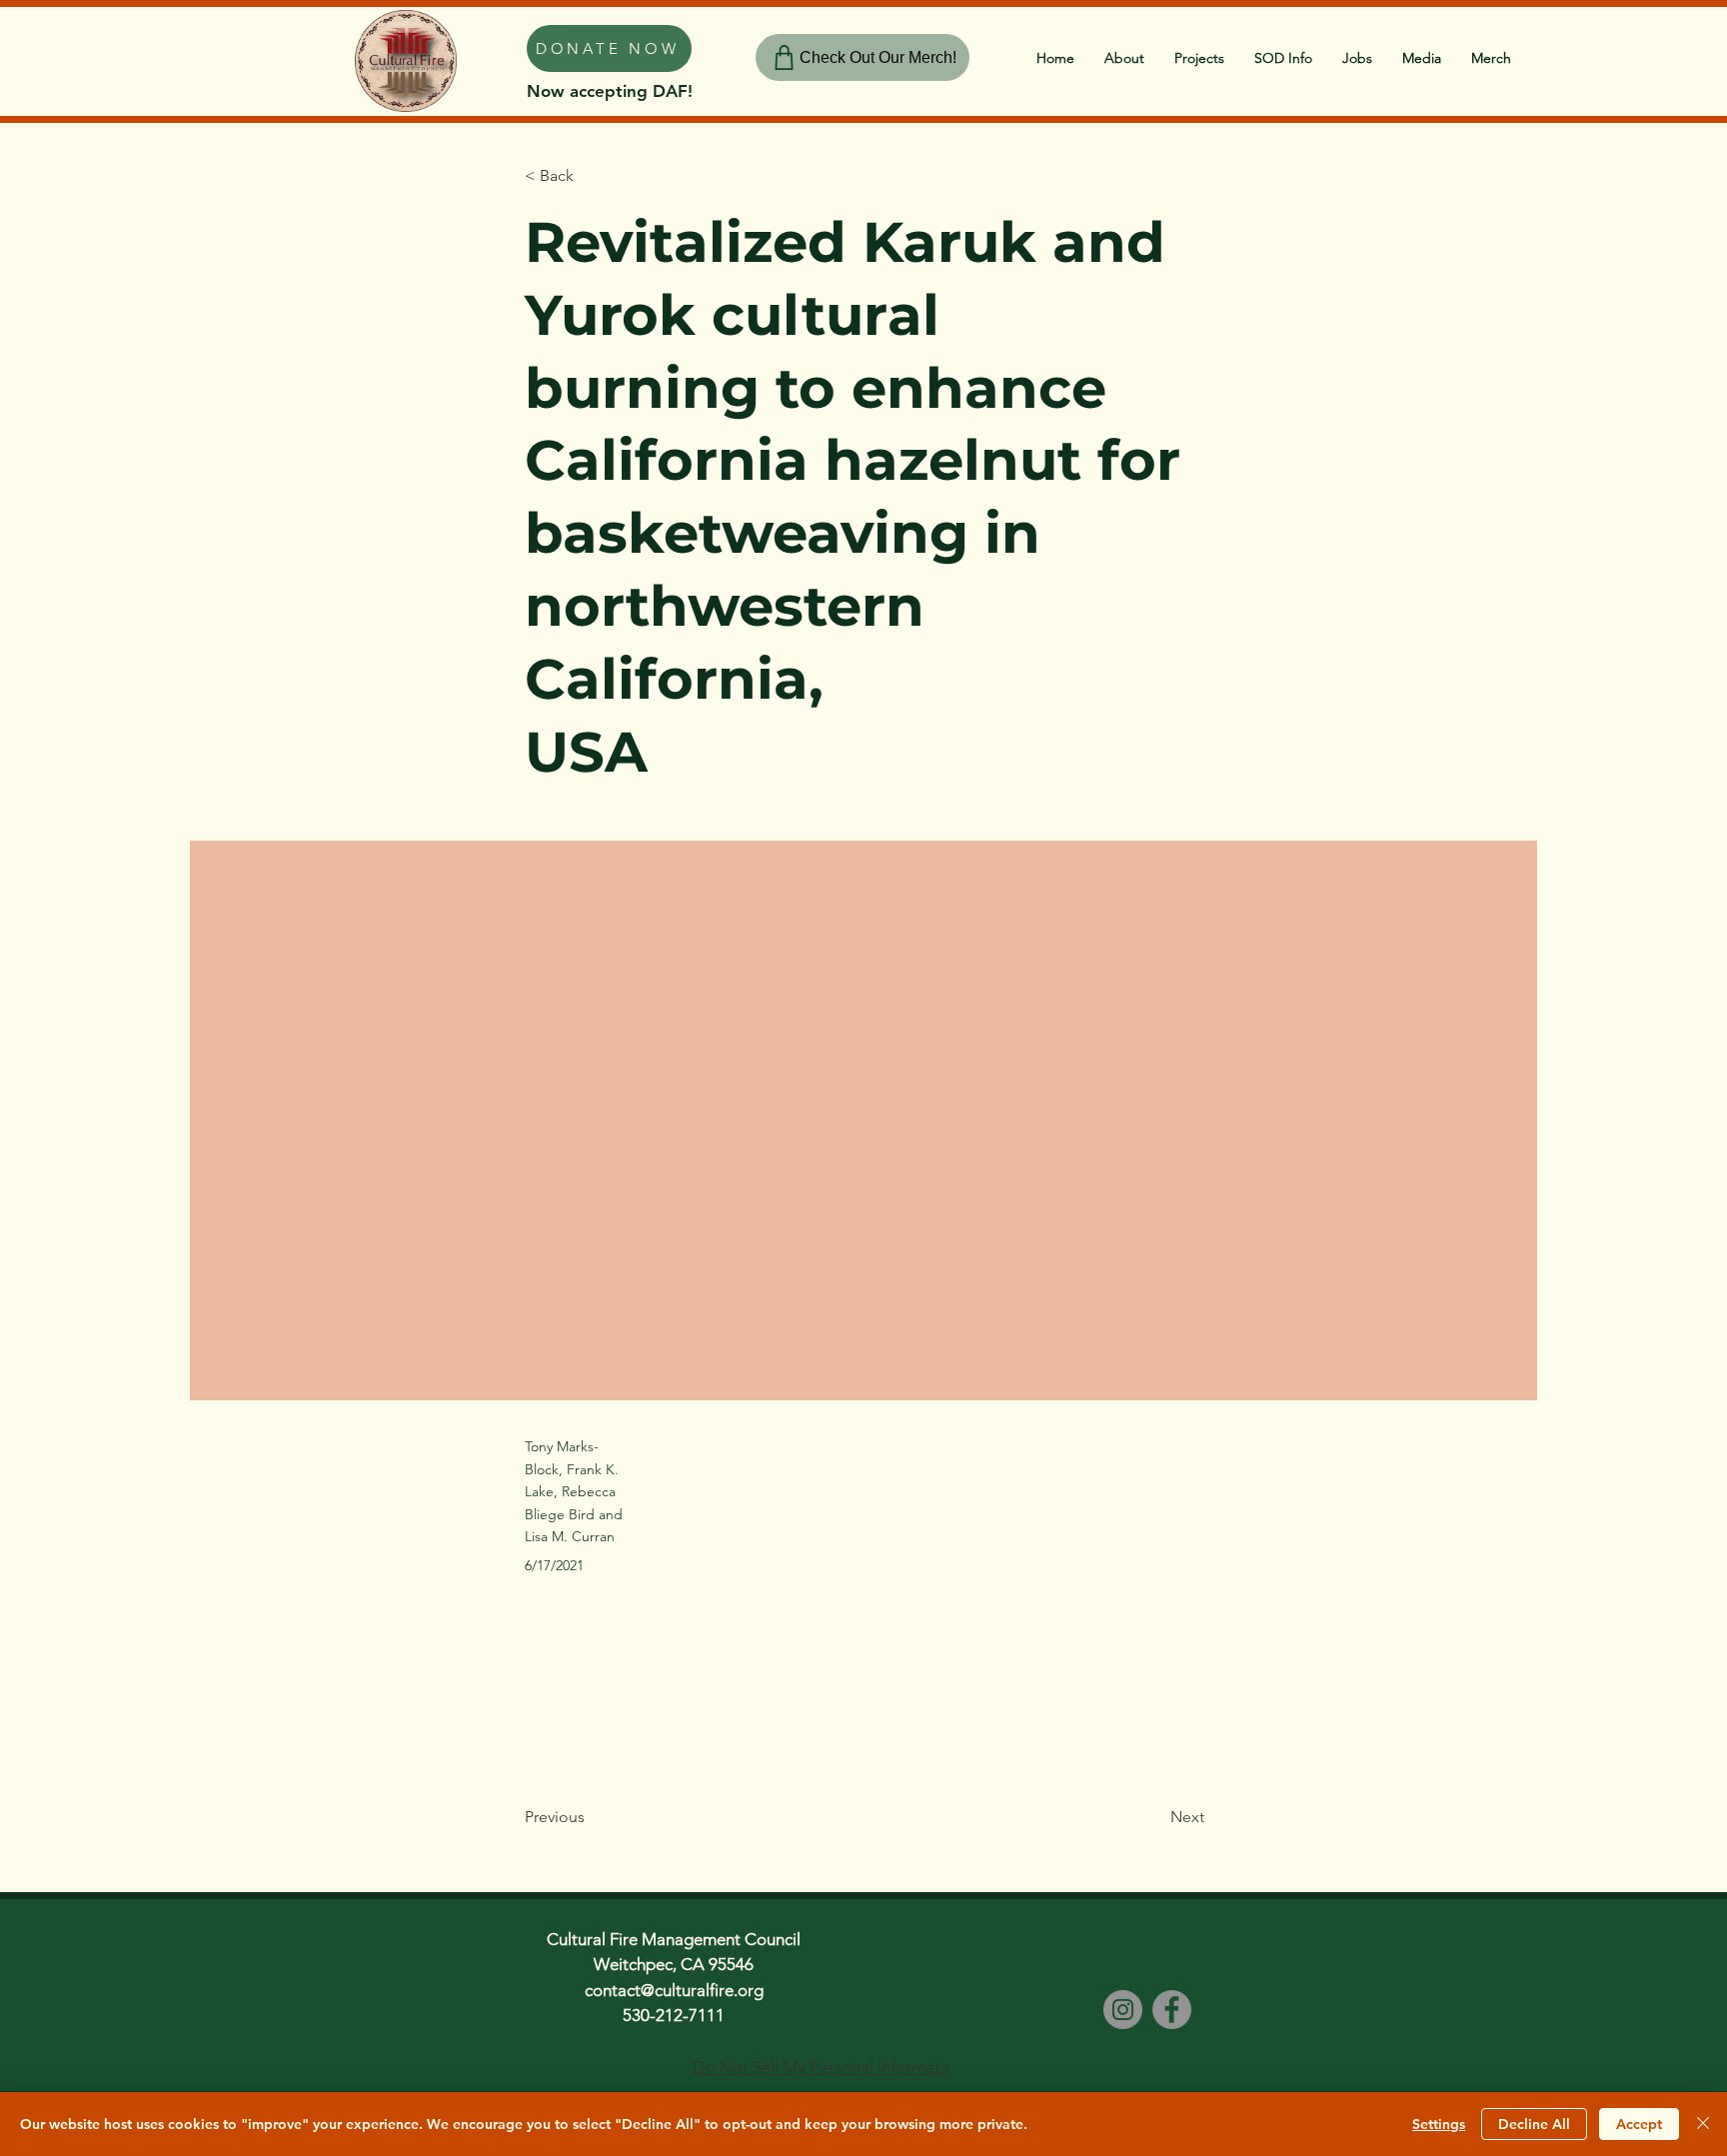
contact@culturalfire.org (674, 1990)
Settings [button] (1439, 2124)
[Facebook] (1172, 2010)
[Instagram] (1123, 2010)
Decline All (1534, 2124)
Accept (1639, 2124)
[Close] (1703, 2124)
